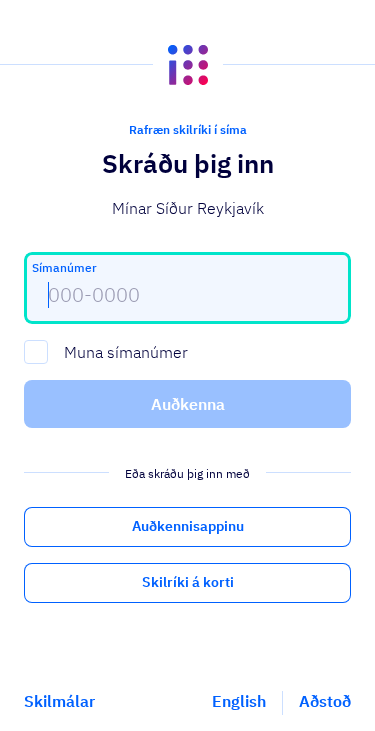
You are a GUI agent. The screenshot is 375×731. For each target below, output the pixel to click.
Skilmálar (59, 701)
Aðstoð (325, 701)
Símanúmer (64, 267)
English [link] (239, 701)
